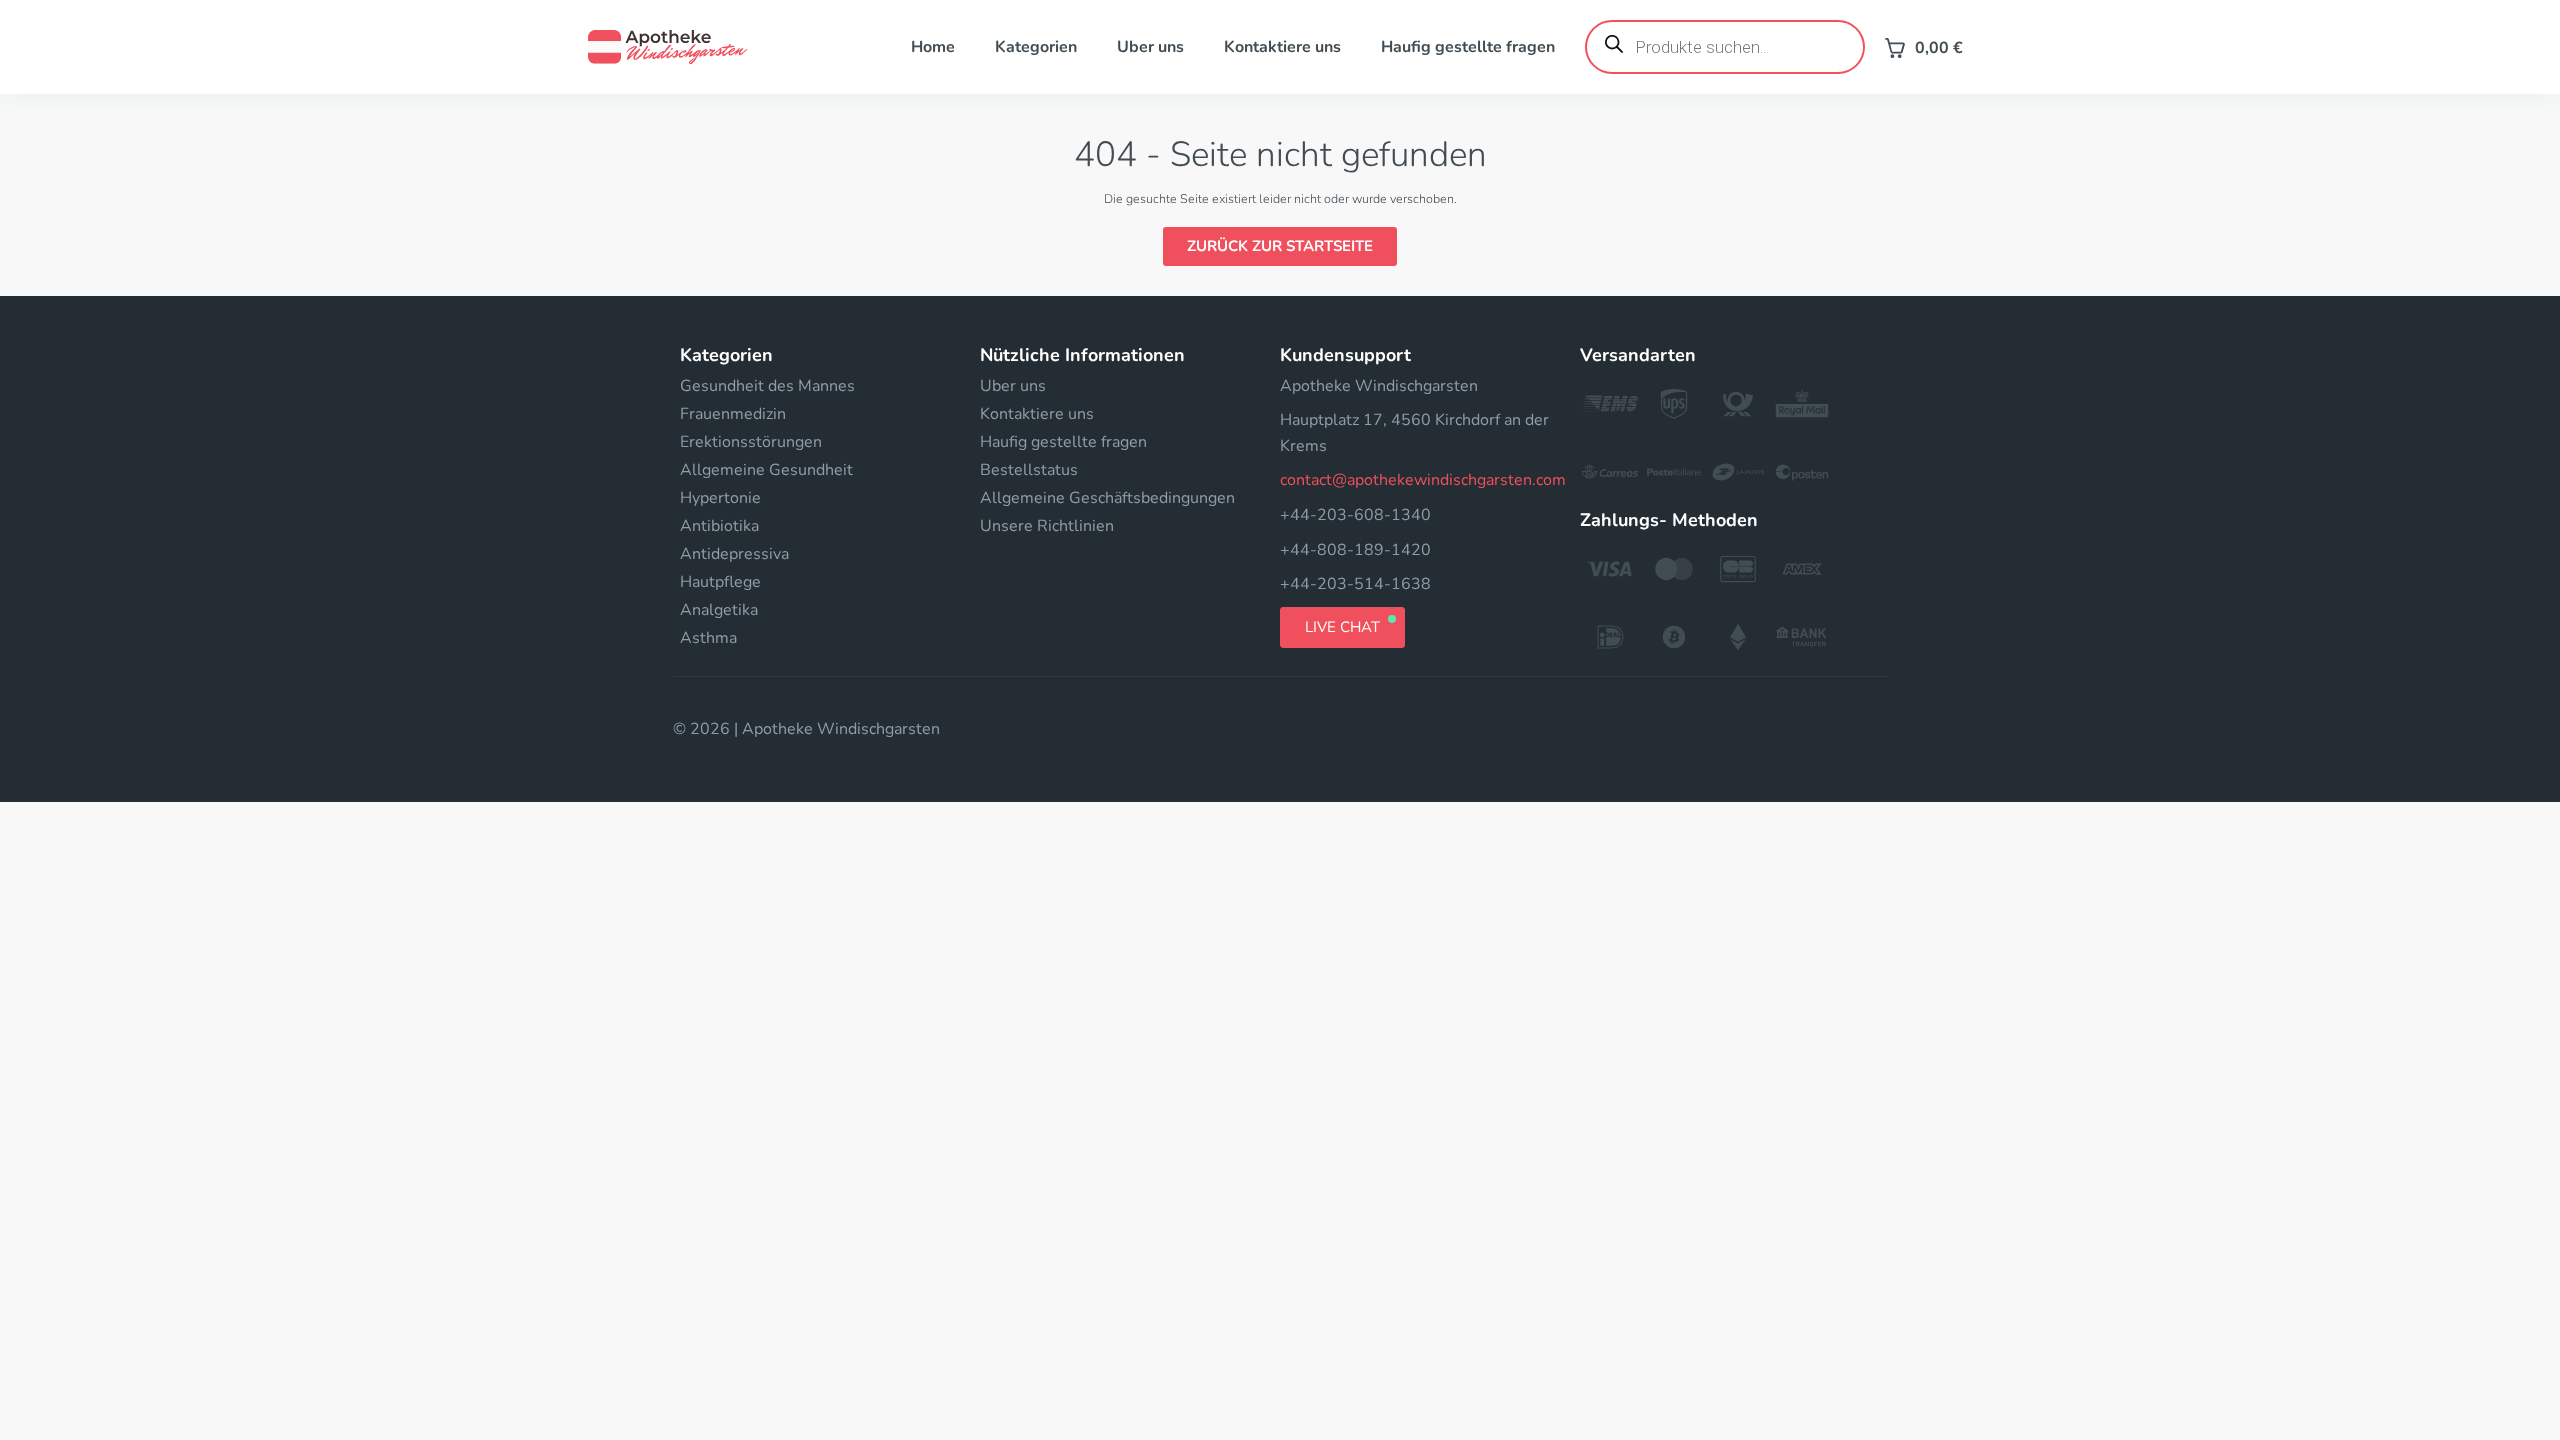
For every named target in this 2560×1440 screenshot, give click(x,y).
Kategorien (1036, 47)
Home (933, 47)
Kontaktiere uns (1282, 47)
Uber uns (1150, 47)
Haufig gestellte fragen (1468, 47)
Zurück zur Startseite (1280, 246)
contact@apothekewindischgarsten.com (1423, 480)
